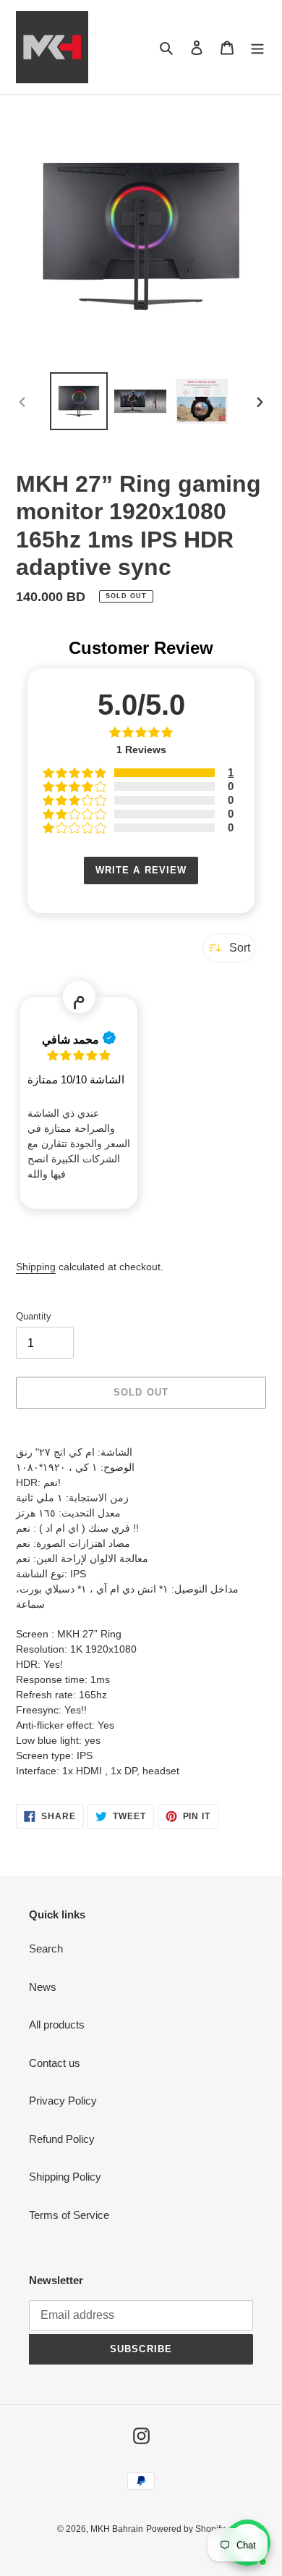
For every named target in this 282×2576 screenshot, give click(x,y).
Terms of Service (69, 2215)
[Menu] (257, 47)
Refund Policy (62, 2139)
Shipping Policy (65, 2177)
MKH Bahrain (117, 2529)
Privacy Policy (63, 2101)
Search (46, 1948)
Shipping (36, 1267)
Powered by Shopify (185, 2529)
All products (57, 2025)
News (43, 1987)
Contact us (55, 2063)
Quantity (34, 1316)
